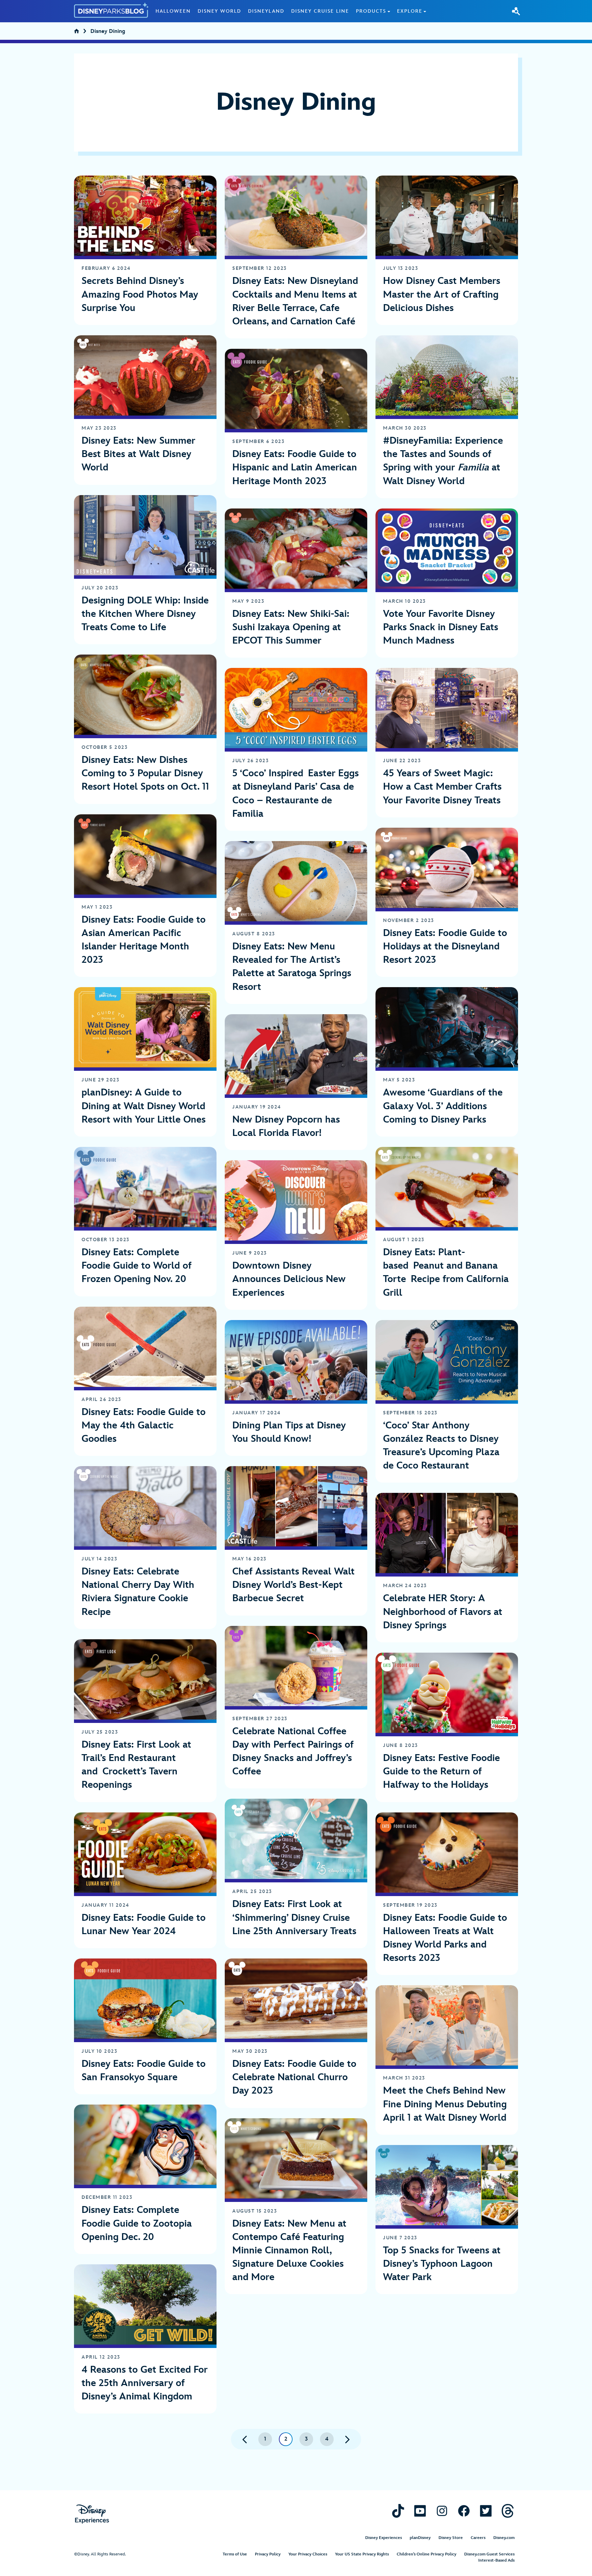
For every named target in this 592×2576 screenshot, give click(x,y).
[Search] (516, 11)
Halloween (173, 11)
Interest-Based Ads (496, 2560)
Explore (410, 11)
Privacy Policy (268, 2554)
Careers (478, 2538)
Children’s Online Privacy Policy (427, 2554)
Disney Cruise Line (320, 11)
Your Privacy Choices (308, 2554)
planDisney (420, 2538)
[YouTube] (420, 2511)
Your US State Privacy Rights (362, 2554)
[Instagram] (442, 2511)
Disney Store (451, 2538)
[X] (486, 2511)
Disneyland (266, 11)
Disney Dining (108, 32)
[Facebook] (464, 2511)
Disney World (219, 11)
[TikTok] (398, 2511)
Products (371, 11)
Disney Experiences (384, 2538)
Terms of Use (235, 2554)
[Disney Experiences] (92, 2514)
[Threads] (508, 2511)
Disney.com (504, 2538)
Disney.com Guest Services (489, 2554)
